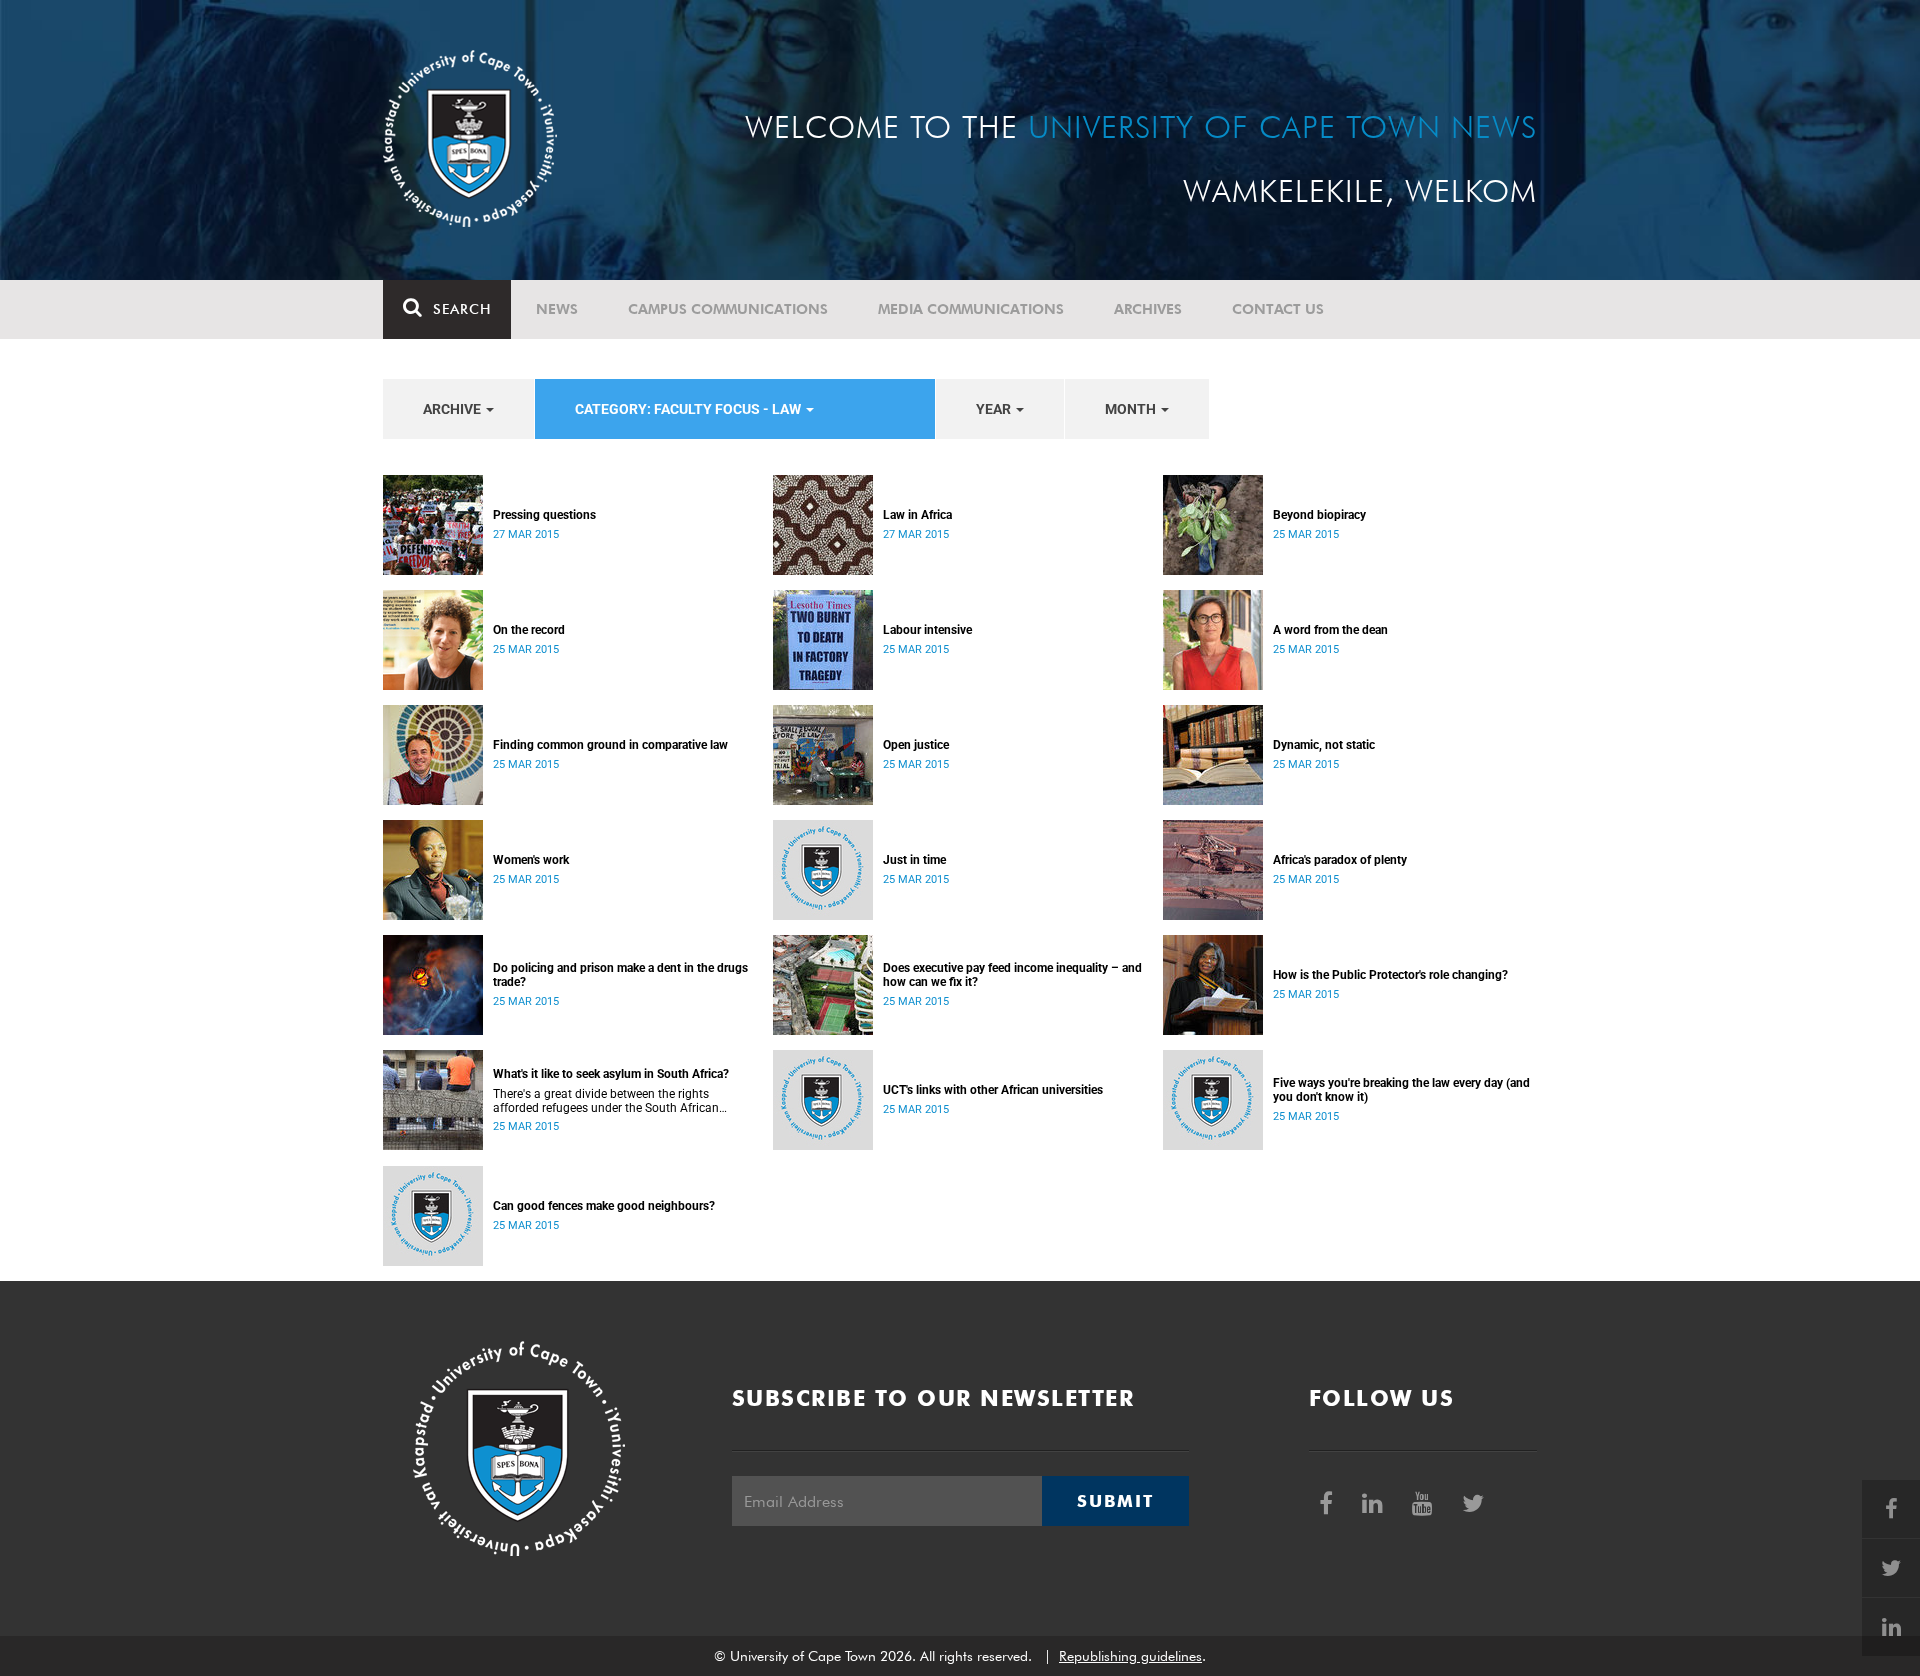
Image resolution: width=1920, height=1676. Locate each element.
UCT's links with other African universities (993, 1090)
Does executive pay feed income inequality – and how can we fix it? (1012, 975)
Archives (1148, 309)
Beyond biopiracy (1319, 515)
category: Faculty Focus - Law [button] (689, 409)
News (557, 309)
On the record (529, 630)
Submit (1115, 1501)
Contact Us (1278, 309)
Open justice (916, 745)
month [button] (1132, 409)
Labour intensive (927, 630)
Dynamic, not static (1324, 745)
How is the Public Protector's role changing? (1390, 975)
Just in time (914, 860)
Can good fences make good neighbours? (604, 1206)
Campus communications (728, 309)
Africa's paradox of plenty (1340, 860)
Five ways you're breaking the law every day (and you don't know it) (1401, 1090)
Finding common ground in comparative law (610, 745)
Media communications (971, 309)
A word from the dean (1330, 630)
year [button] (995, 409)
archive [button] (453, 409)
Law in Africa (917, 515)
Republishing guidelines (1130, 1656)
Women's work (531, 860)
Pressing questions (544, 515)
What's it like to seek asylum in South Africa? (611, 1074)
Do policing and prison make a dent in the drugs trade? (620, 975)
